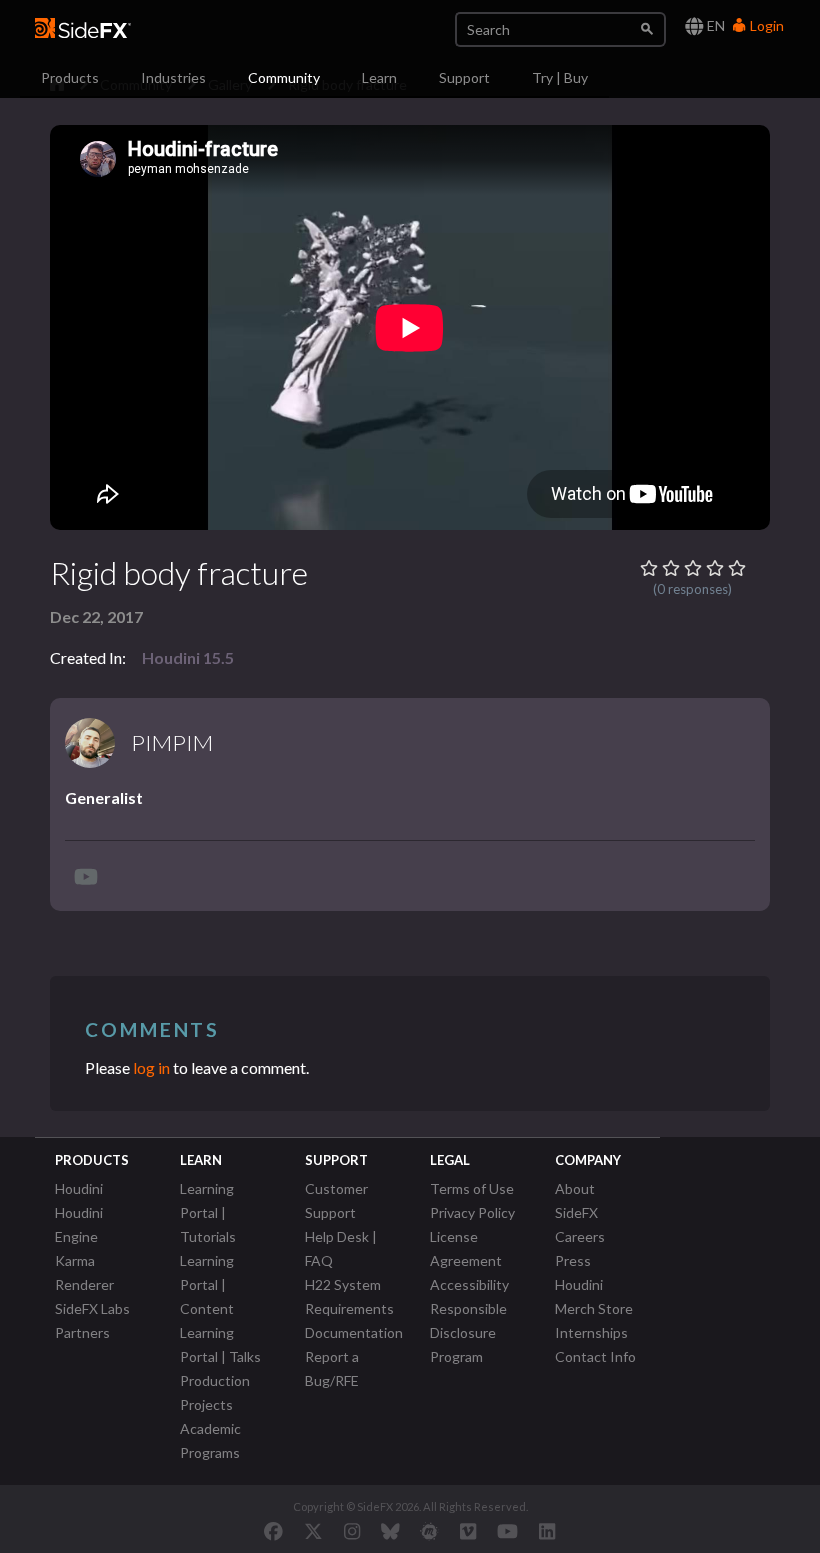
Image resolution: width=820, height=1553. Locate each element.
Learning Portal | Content (207, 1284)
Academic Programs (210, 1440)
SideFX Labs (92, 1308)
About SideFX (576, 1200)
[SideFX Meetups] (429, 1531)
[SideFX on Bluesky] (390, 1531)
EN (714, 25)
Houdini (79, 1188)
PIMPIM (172, 743)
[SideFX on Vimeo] (468, 1531)
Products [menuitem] (70, 77)
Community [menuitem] (284, 77)
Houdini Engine (79, 1224)
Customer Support (336, 1200)
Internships (591, 1332)
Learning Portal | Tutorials (208, 1212)
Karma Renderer (84, 1272)
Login (765, 25)
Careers (580, 1236)
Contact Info (595, 1356)
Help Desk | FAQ (341, 1248)
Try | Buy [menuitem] (560, 77)
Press (573, 1260)
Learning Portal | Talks (220, 1344)
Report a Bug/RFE (332, 1368)
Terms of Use (472, 1188)
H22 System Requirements (349, 1296)
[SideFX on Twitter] (313, 1531)
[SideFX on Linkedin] (547, 1531)
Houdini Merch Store (594, 1296)
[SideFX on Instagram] (352, 1531)
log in (151, 1067)
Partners (82, 1332)
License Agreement (466, 1248)
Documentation (354, 1332)
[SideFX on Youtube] (507, 1531)
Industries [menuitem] (173, 77)
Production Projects (215, 1392)
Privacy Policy (472, 1212)
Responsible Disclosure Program (468, 1332)
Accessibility (469, 1284)
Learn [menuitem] (379, 77)
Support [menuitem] (464, 77)
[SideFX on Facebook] (273, 1531)
